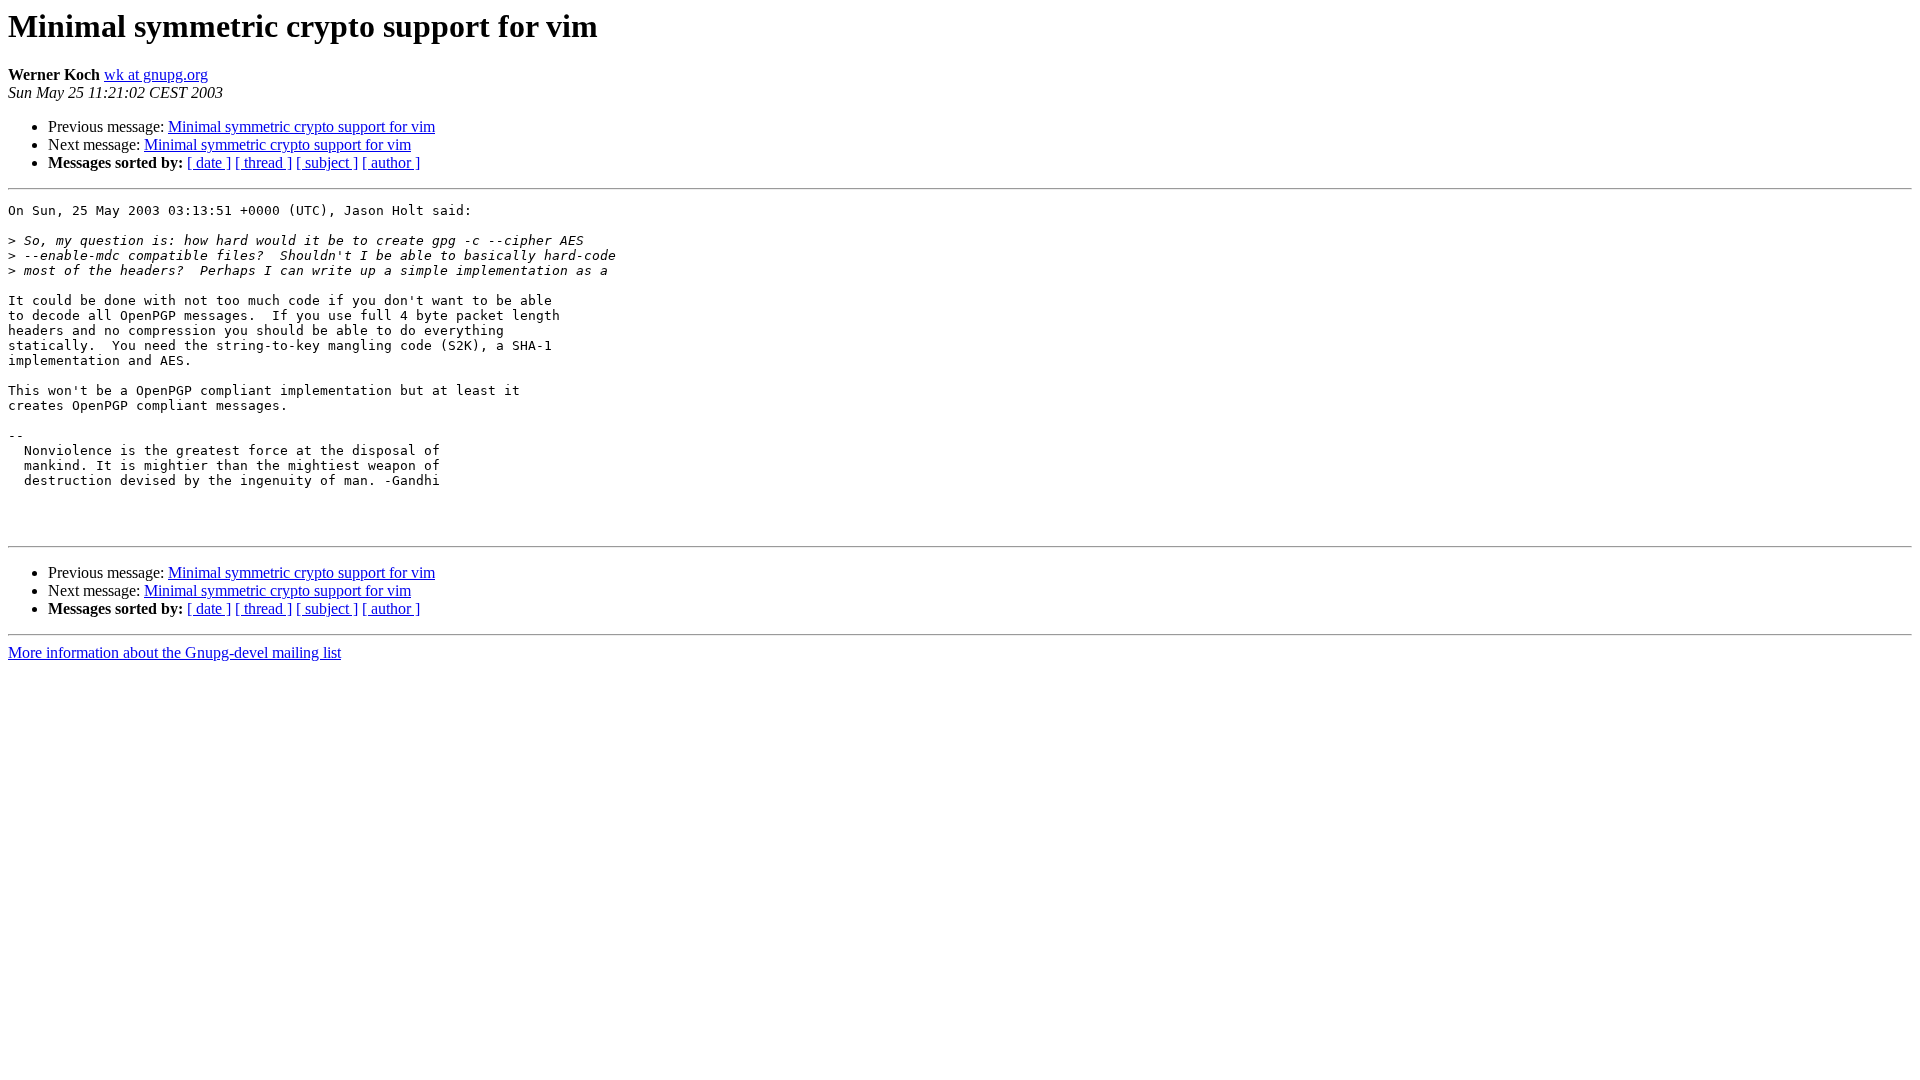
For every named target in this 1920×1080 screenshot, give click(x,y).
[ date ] (209, 162)
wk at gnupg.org (156, 74)
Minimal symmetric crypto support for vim (301, 126)
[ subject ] (327, 162)
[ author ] (391, 162)
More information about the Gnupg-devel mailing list (174, 652)
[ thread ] (263, 162)
